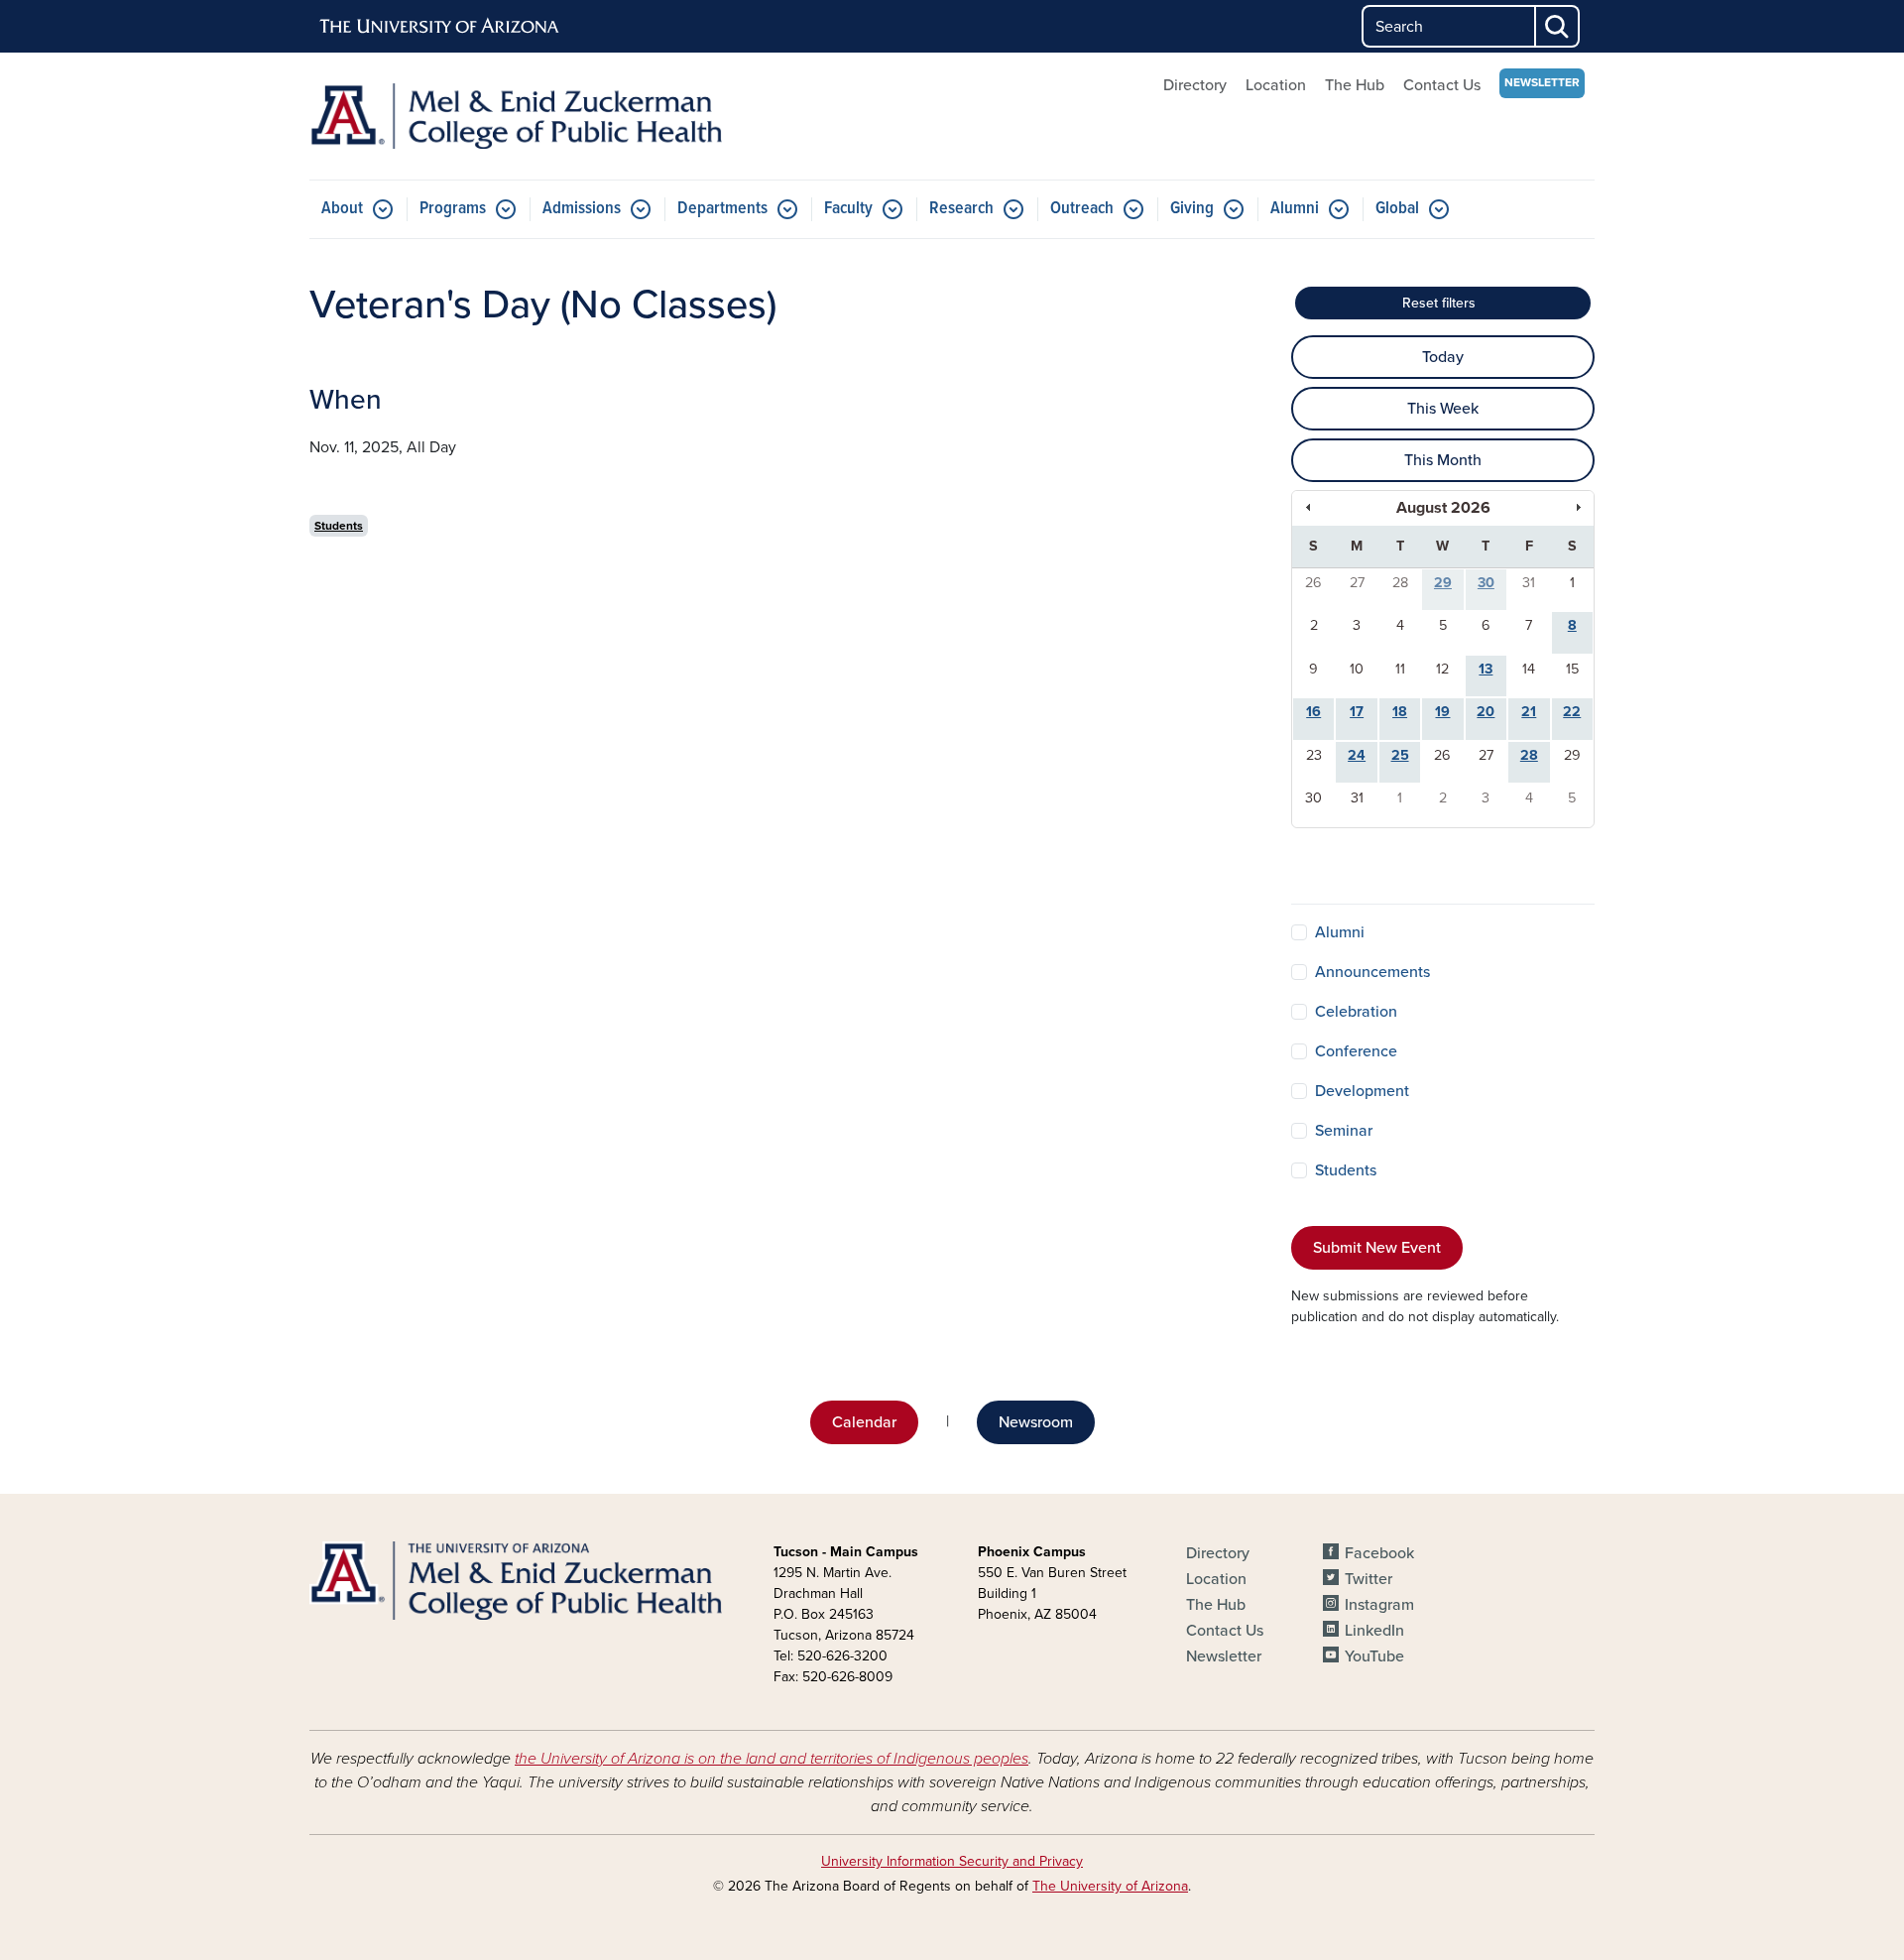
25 (1400, 755)
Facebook (1379, 1553)
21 (1529, 712)
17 (1357, 712)
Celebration (1356, 1012)
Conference (1356, 1051)
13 (1486, 669)
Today (1443, 357)
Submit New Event (1377, 1248)
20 (1486, 712)
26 (1313, 583)
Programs (453, 209)
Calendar (864, 1422)
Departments (722, 209)
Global (1397, 209)
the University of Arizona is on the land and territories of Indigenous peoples (772, 1759)
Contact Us (1442, 85)
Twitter (1368, 1579)
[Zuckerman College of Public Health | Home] (516, 116)
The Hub (1355, 85)
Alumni (1295, 209)
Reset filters (1480, 299)
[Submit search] (1558, 26)
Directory (1195, 85)
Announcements (1372, 972)
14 (1529, 669)
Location (1276, 85)
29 (1443, 583)
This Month (1443, 460)
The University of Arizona (1110, 1886)
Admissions (582, 209)
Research (961, 209)
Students (339, 526)
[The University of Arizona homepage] (440, 27)
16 (1313, 712)
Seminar (1344, 1131)
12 (1442, 669)
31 (1529, 583)
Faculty (848, 209)
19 (1442, 712)
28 (1400, 583)
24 (1357, 755)
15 (1572, 669)
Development (1362, 1091)
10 (1357, 669)
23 (1314, 755)
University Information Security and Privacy (952, 1861)
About (342, 209)
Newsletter (1542, 82)
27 (1357, 583)
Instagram (1379, 1605)
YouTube (1374, 1656)
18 (1400, 712)
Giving (1192, 209)
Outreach (1082, 209)
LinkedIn (1374, 1631)
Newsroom (1036, 1422)
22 (1572, 712)
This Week (1443, 409)
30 (1486, 583)
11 (1400, 669)
